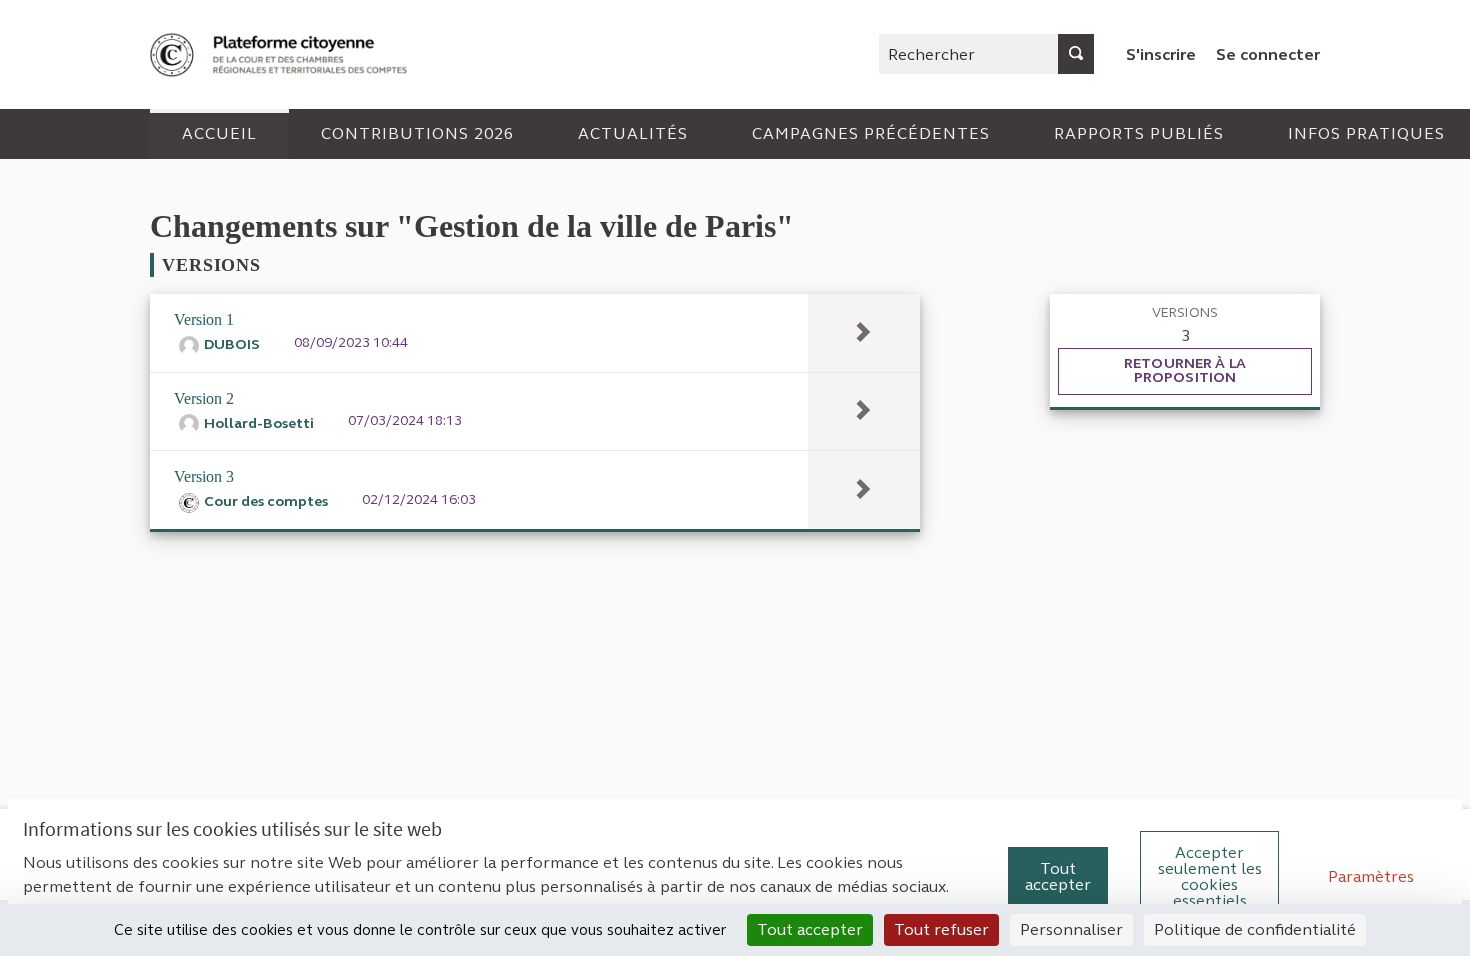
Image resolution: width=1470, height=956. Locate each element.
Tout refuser (941, 929)
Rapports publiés (1139, 133)
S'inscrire (1161, 54)
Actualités (633, 133)
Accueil (219, 133)
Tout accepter (1058, 876)
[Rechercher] (1076, 54)
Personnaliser (1071, 929)
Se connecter (1268, 54)
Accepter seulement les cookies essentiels (1210, 876)
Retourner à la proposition (1185, 370)
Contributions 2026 (417, 133)
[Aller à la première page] (281, 54)
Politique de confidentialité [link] (1255, 929)
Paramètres (1371, 876)
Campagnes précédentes (871, 133)
